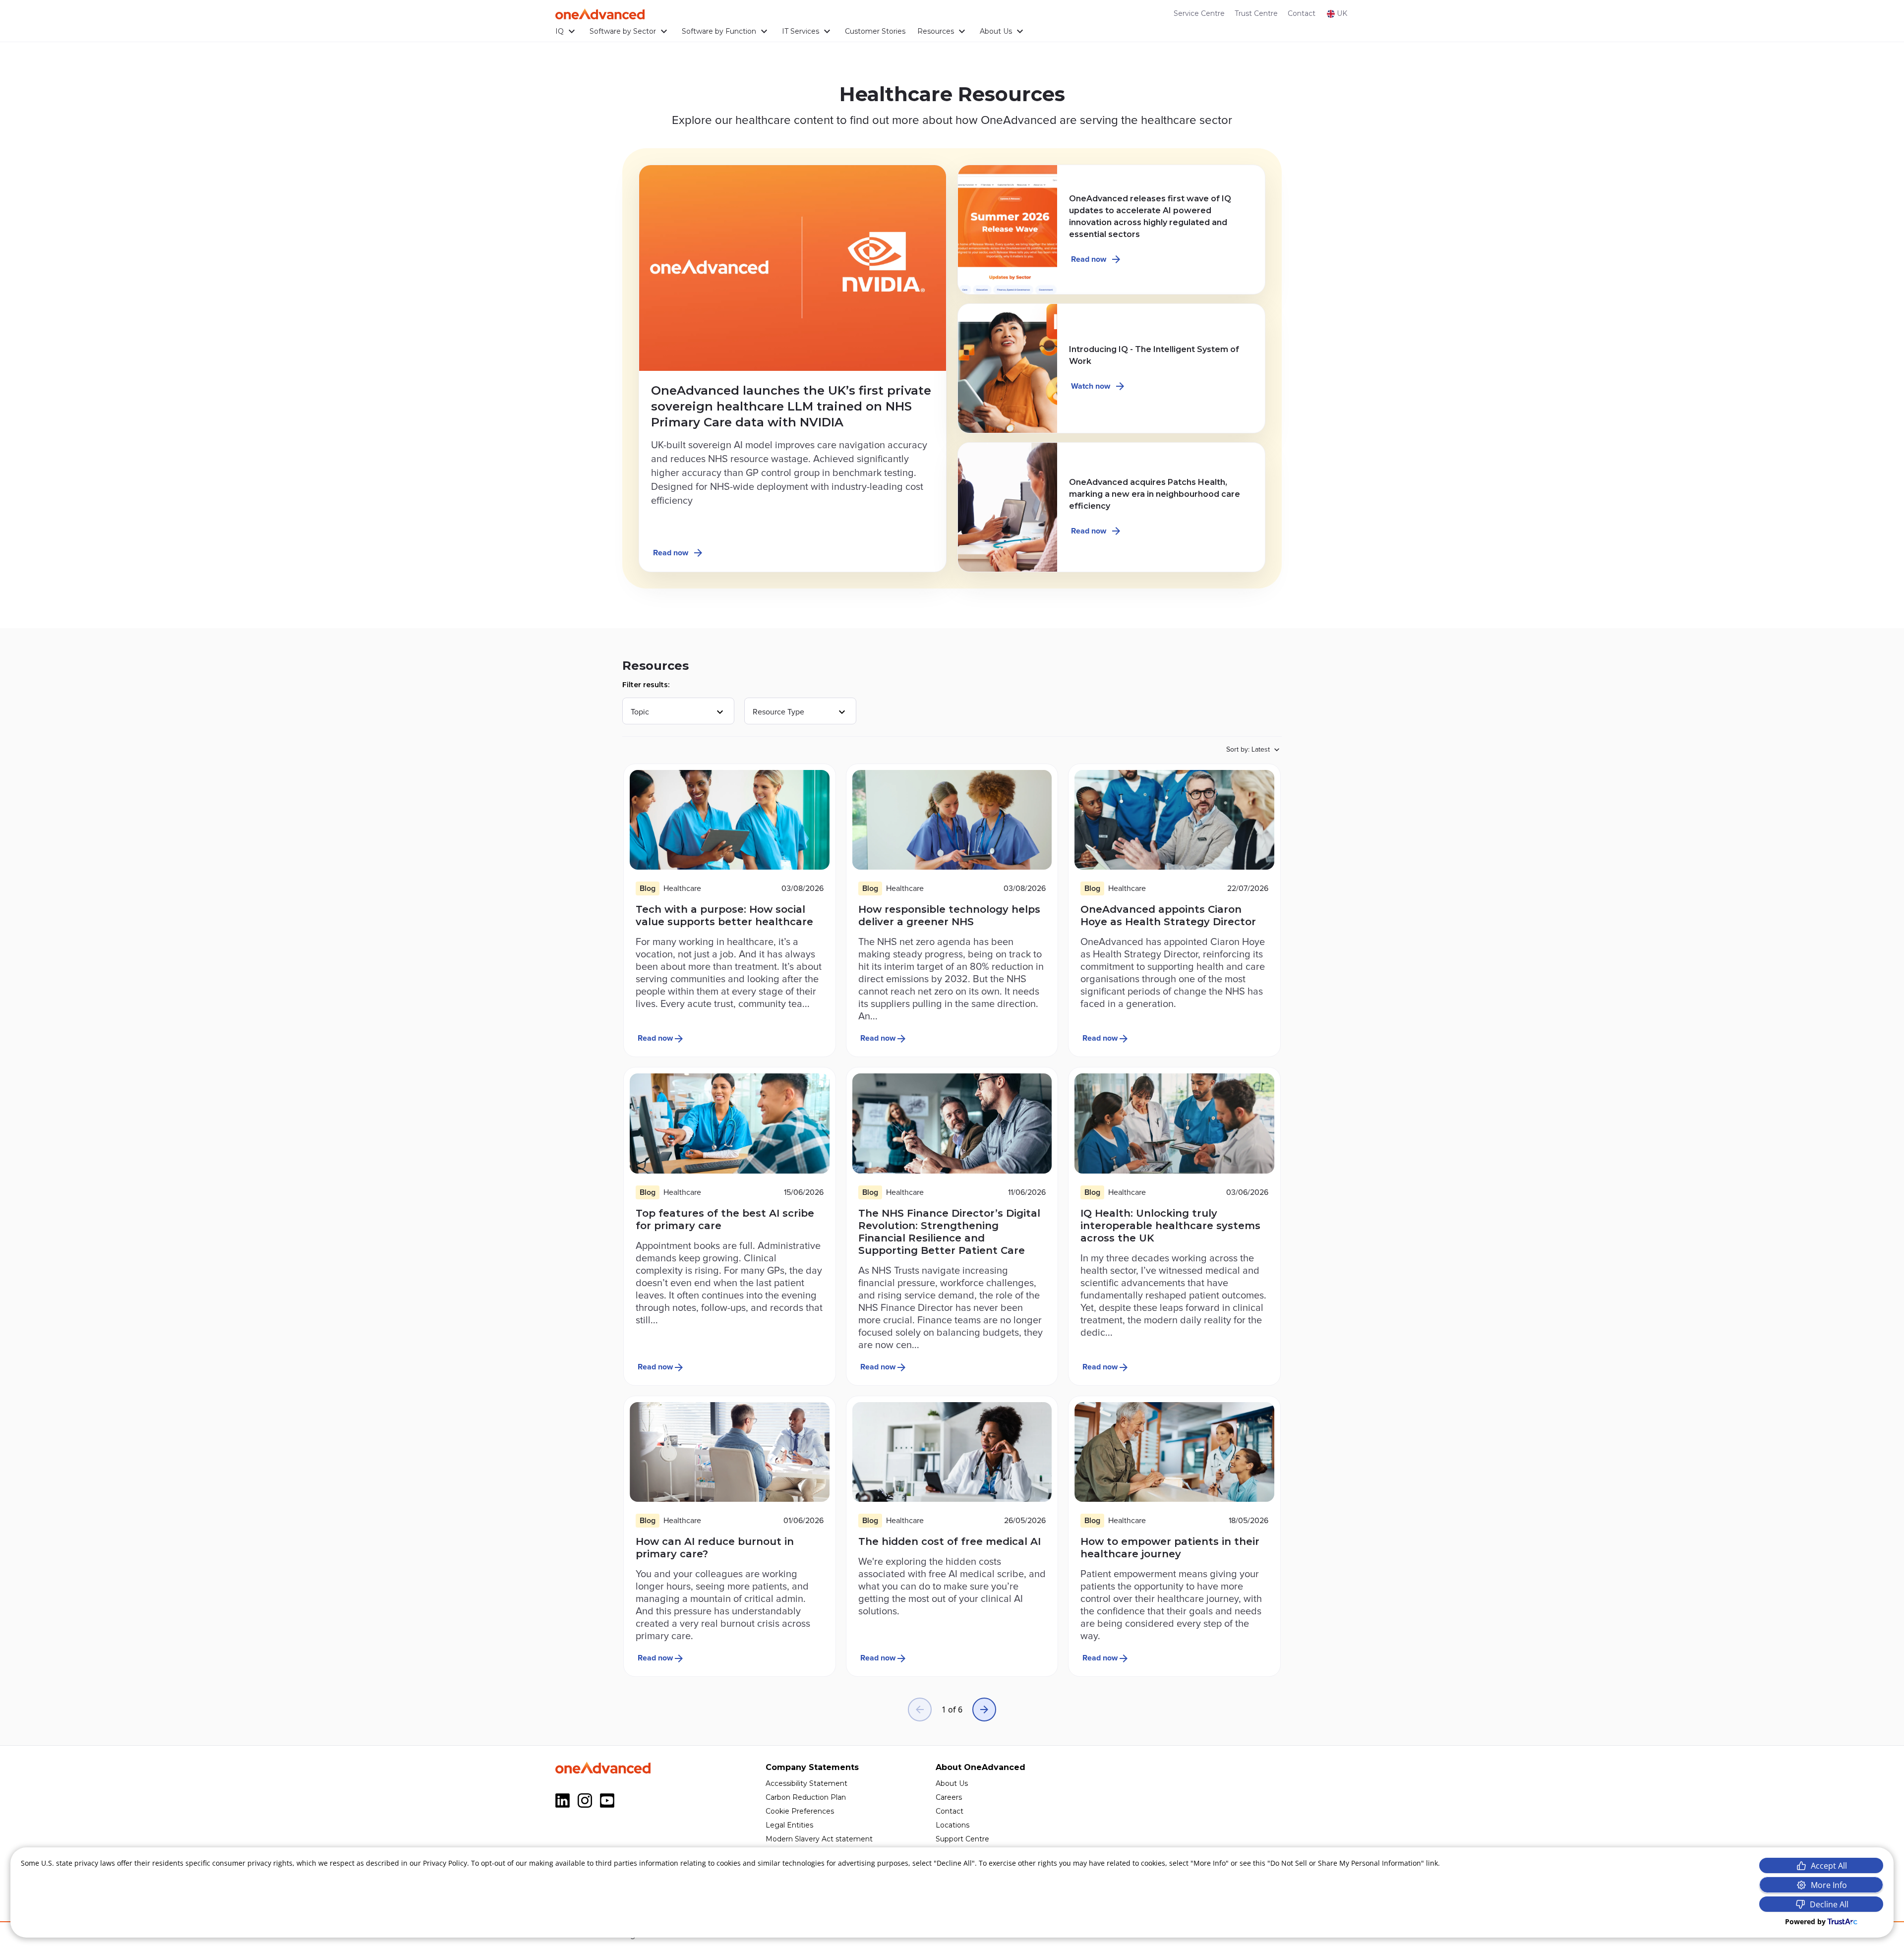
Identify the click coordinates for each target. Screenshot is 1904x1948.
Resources (936, 31)
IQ (560, 31)
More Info (1829, 1885)
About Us (996, 31)
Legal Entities (789, 1825)
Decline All (1829, 1904)
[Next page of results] (984, 1710)
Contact (1302, 13)
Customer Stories (875, 31)
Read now (671, 553)
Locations (952, 1825)
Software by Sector (623, 31)
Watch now (1091, 386)
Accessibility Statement (806, 1783)
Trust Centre (1256, 13)
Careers (949, 1797)
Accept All (1829, 1866)
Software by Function (719, 31)
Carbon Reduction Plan (806, 1797)
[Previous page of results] (920, 1710)
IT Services (801, 31)
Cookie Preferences (800, 1811)
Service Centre (1199, 13)
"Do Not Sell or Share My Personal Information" (1346, 1863)
